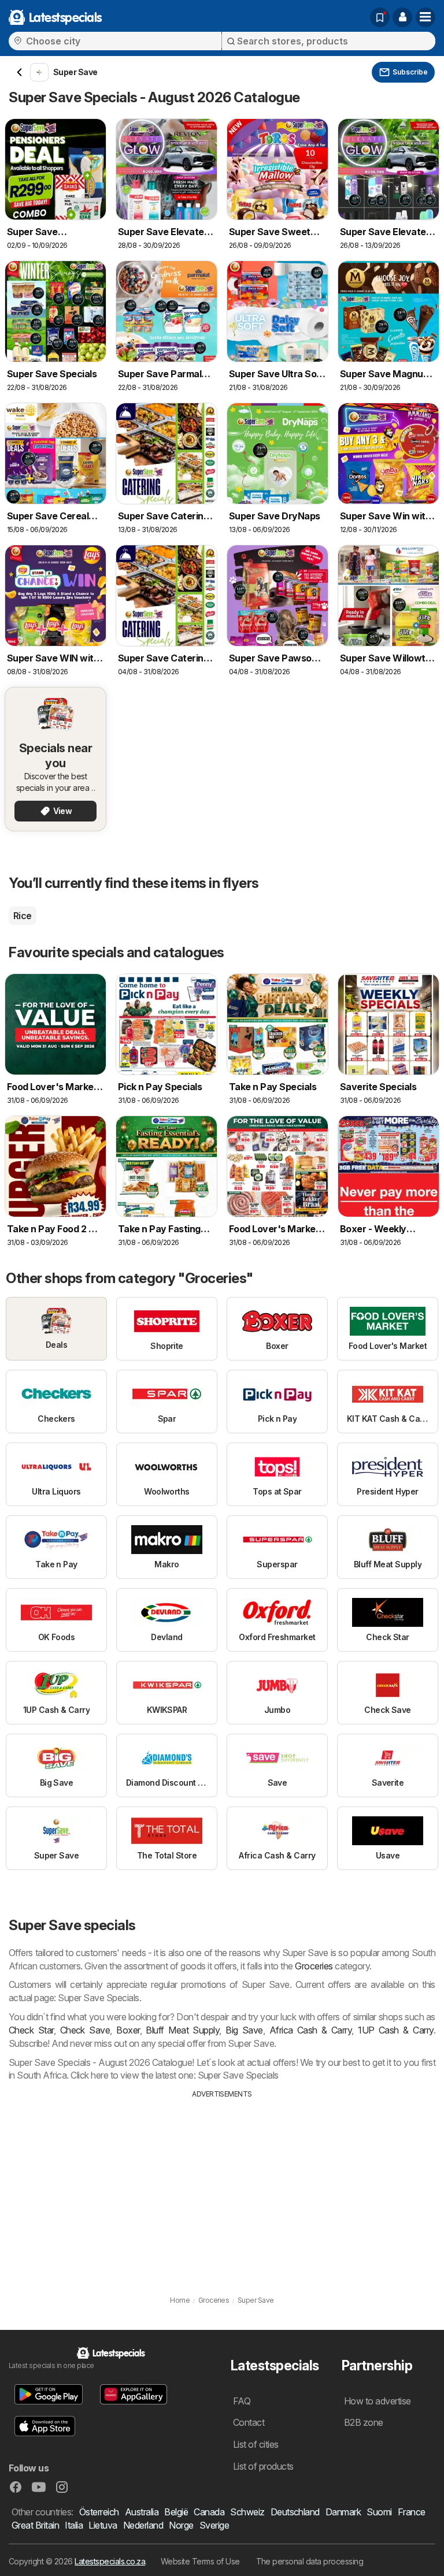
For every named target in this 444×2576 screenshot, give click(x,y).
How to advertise (378, 2401)
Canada (209, 2512)
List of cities (256, 2444)
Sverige (214, 2525)
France (412, 2512)
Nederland (143, 2525)
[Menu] (425, 17)
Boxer (128, 2030)
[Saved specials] (380, 17)
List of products (263, 2466)
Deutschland (295, 2512)
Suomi (379, 2512)
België (176, 2512)
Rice (23, 916)
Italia (74, 2525)
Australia (142, 2512)
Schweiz (247, 2512)
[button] (402, 17)
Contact (249, 2422)
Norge (181, 2525)
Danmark (343, 2512)
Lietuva (103, 2525)
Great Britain (35, 2525)
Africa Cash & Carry (311, 2030)
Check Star (31, 2030)
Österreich (99, 2512)
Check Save (85, 2030)
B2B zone (364, 2422)
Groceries (314, 1966)
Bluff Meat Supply (182, 2030)
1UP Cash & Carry (395, 2030)
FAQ (242, 2401)
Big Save (244, 2030)
